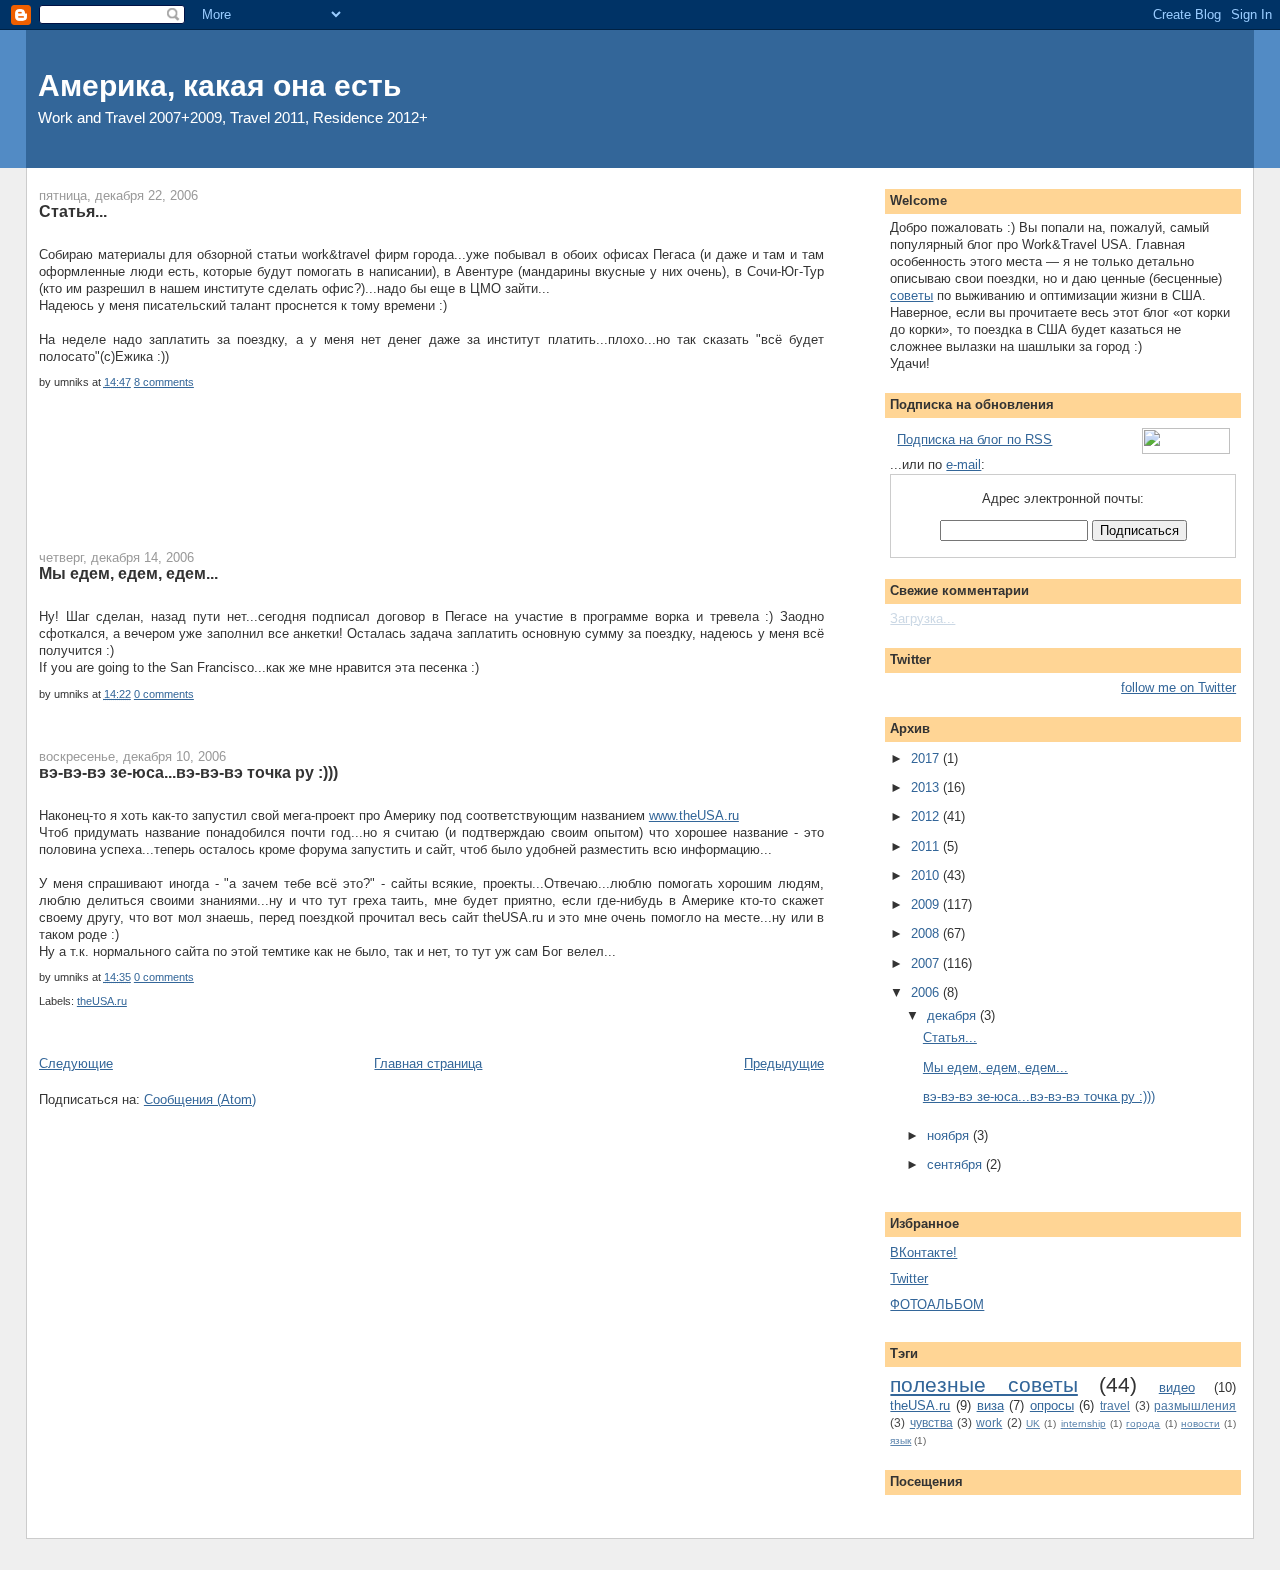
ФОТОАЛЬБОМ (937, 1304)
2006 (927, 992)
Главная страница (428, 1063)
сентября (956, 1164)
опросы (1052, 1405)
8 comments (164, 382)
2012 (927, 816)
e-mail (963, 464)
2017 (927, 758)
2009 (927, 904)
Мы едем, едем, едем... (128, 573)
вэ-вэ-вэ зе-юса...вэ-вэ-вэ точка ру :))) (188, 772)
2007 (927, 963)
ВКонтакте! (923, 1252)
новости (1200, 1423)
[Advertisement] (403, 482)
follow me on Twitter (1178, 687)
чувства (931, 1422)
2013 (927, 787)
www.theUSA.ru (694, 815)
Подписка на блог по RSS (974, 439)
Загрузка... (922, 618)
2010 (927, 875)
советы (911, 295)
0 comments (164, 694)
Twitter (909, 1278)
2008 (927, 933)
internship (1083, 1423)
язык (900, 1440)
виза (990, 1405)
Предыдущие (784, 1063)
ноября (950, 1135)
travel (1115, 1405)
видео (1177, 1387)
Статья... (73, 211)
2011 (927, 846)
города (1143, 1423)
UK (1033, 1423)
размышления (1195, 1405)
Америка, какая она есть (219, 85)
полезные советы (983, 1384)
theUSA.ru (102, 1001)
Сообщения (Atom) (200, 1099)
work (989, 1422)
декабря (953, 1015)
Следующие (76, 1063)
